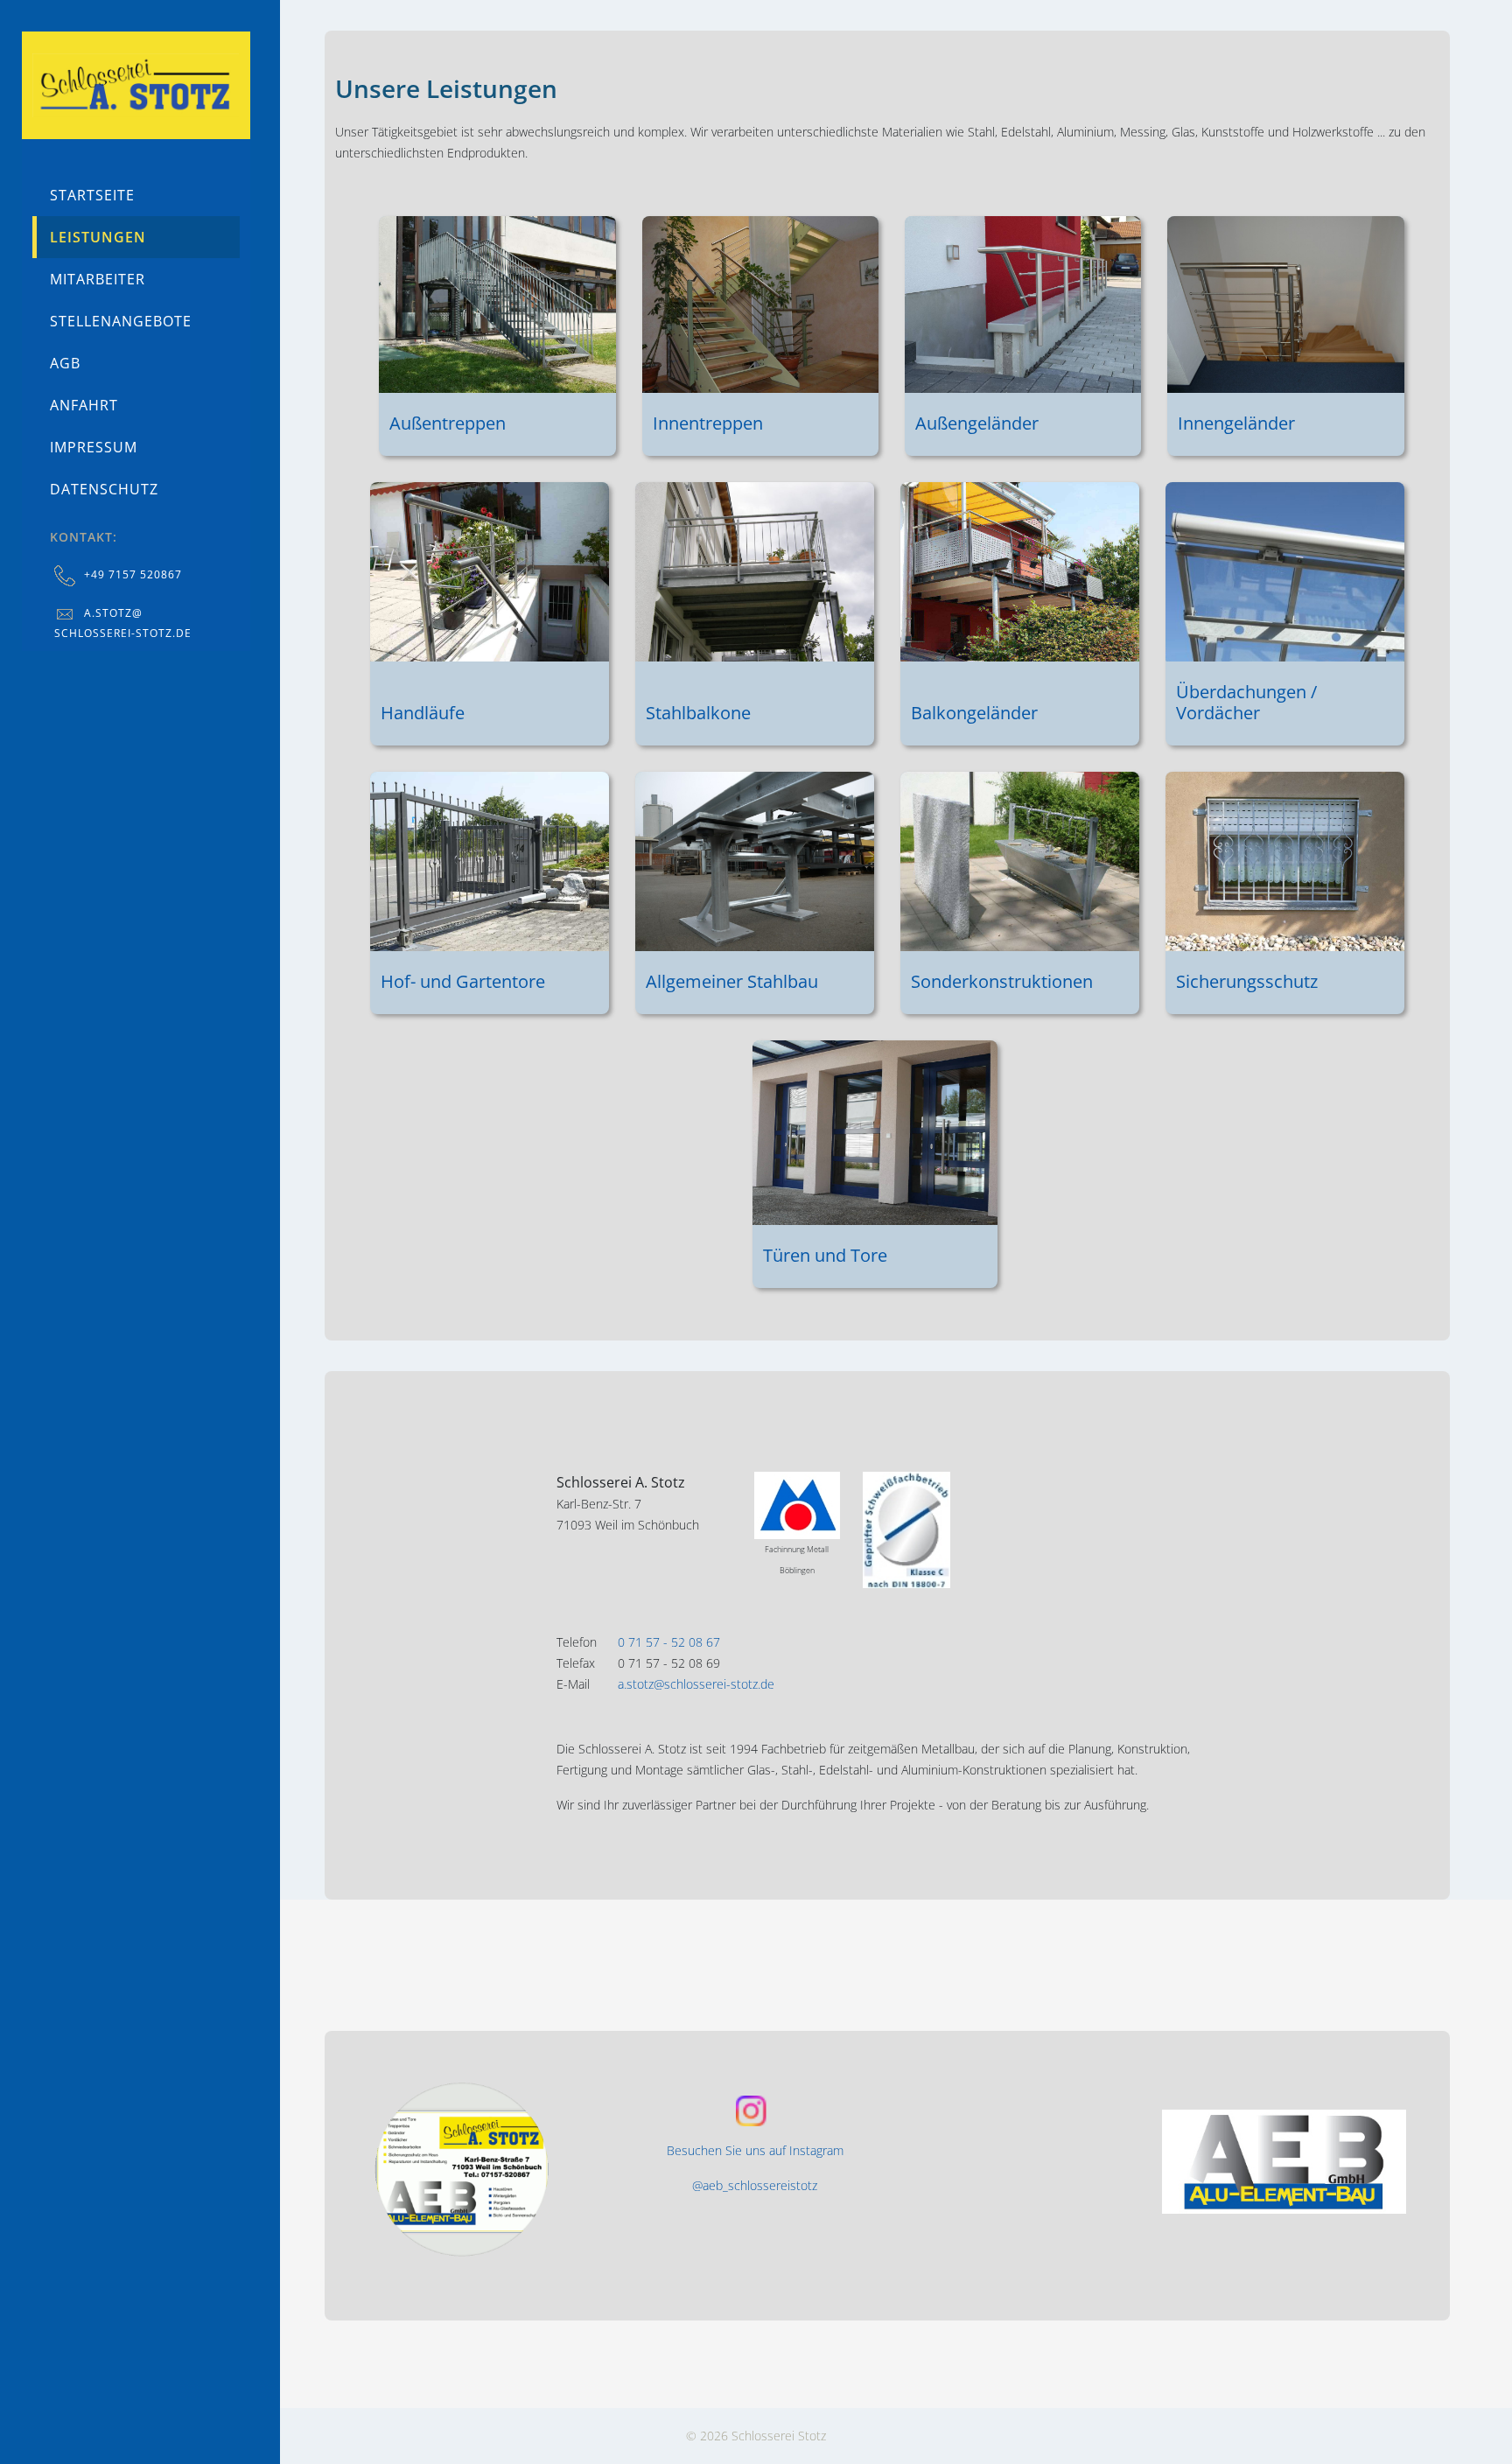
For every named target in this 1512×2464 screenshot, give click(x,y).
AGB (65, 363)
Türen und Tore (825, 1255)
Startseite (92, 195)
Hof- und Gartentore (463, 981)
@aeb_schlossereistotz (755, 2185)
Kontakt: (84, 537)
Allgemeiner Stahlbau (732, 981)
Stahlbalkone (698, 713)
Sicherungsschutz (1247, 981)
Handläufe (423, 713)
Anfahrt (84, 405)
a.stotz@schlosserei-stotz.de (696, 1684)
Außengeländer (977, 423)
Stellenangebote (121, 321)
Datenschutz (104, 489)
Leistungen (98, 237)
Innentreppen (708, 423)
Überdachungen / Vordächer (1246, 702)
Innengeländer (1236, 423)
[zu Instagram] (490, 2169)
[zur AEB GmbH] (1284, 2162)
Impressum (94, 447)
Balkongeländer (974, 713)
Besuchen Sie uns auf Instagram (755, 2150)
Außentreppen (448, 423)
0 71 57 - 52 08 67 (669, 1642)
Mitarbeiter (98, 279)
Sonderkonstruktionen (1002, 981)
